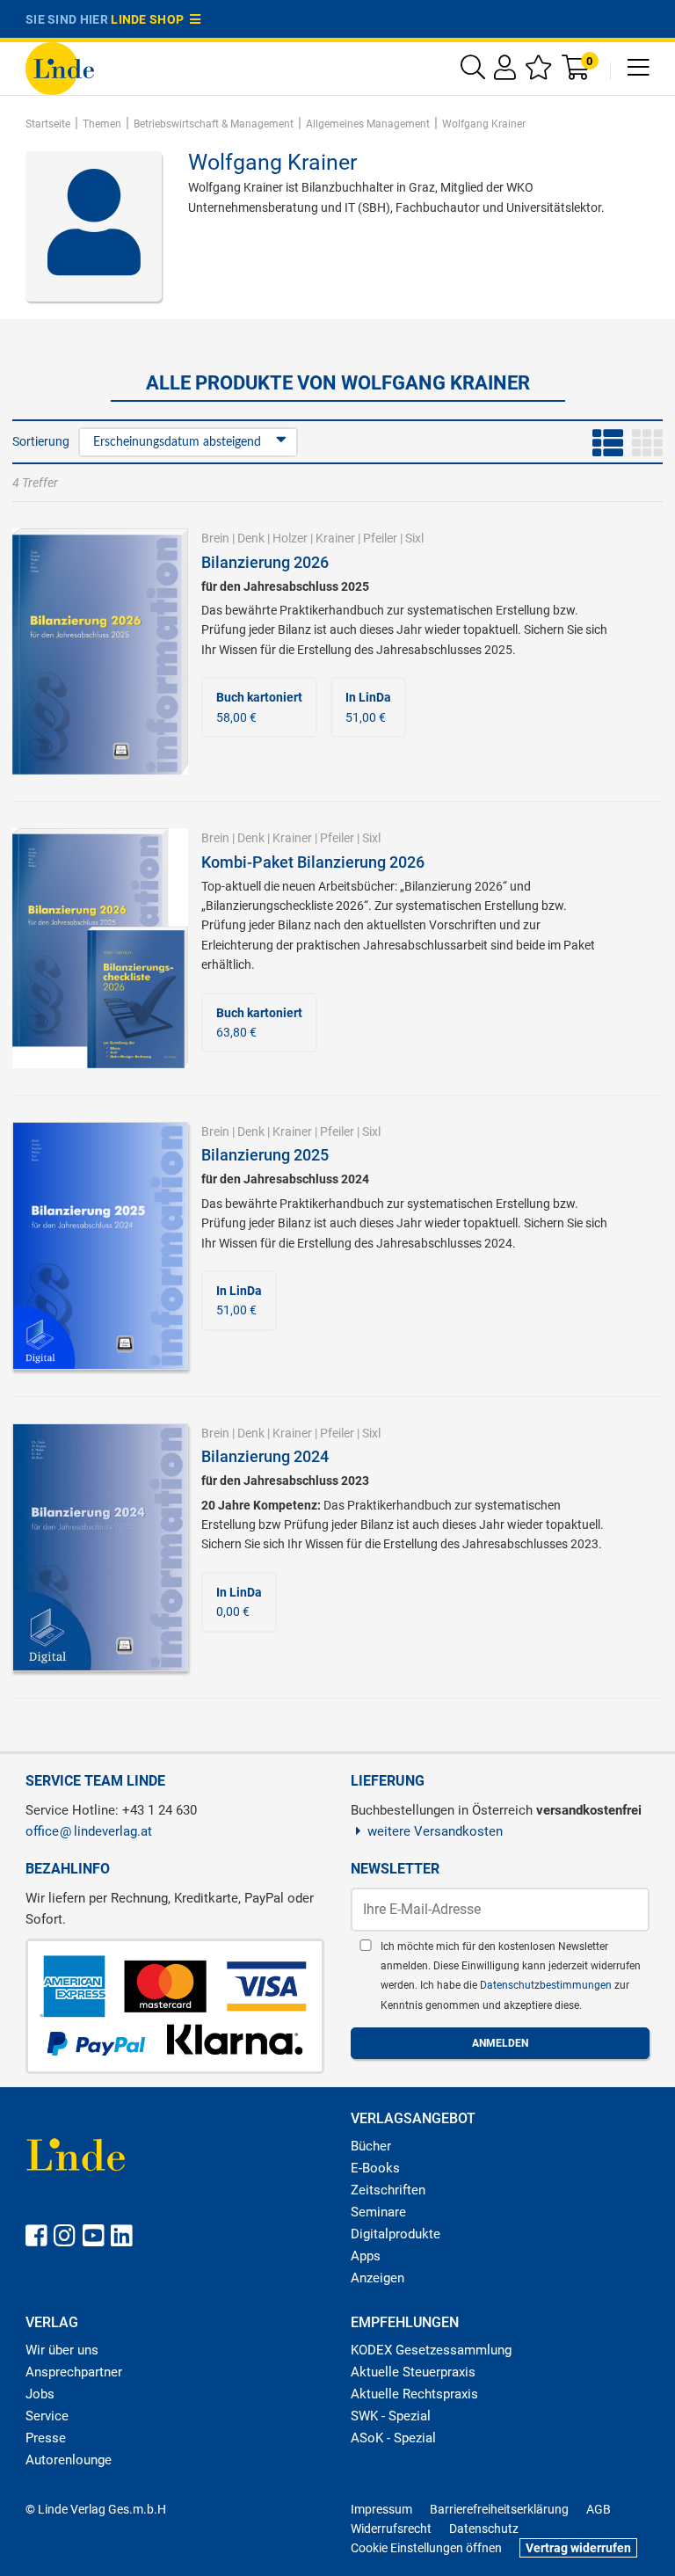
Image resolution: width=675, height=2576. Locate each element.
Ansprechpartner (74, 2372)
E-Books (375, 2168)
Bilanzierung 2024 (265, 1456)
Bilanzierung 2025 (265, 1155)
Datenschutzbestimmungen (547, 1985)
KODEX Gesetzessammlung (431, 2350)
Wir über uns (62, 2350)
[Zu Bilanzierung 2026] (100, 651)
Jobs (40, 2394)
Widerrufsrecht (391, 2529)
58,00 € (259, 707)
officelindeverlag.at (89, 1831)
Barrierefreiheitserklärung (499, 2509)
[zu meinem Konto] (505, 72)
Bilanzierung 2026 (265, 562)
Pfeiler (380, 538)
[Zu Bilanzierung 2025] (100, 1245)
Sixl (414, 538)
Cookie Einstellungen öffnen (426, 2548)
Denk (251, 538)
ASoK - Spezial (393, 2438)
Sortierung (41, 441)
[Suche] (473, 72)
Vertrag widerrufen (578, 2548)
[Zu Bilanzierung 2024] (100, 1546)
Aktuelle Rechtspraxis (414, 2394)
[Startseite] (60, 67)
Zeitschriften (388, 2190)
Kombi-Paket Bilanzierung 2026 (313, 862)
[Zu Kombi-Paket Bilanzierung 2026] (100, 947)
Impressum (381, 2509)
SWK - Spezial (391, 2416)
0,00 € (239, 1602)
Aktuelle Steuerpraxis (413, 2372)
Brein (215, 538)
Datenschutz (484, 2529)
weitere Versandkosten (435, 1831)
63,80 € (259, 1022)
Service (47, 2416)
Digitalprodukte (396, 2234)
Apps (366, 2256)
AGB (599, 2509)
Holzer (290, 538)
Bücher (371, 2146)
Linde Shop (150, 19)
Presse (46, 2438)
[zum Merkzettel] (539, 72)
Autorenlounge (69, 2460)
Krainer (335, 538)
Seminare (378, 2212)
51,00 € (368, 707)
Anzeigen (377, 2278)
